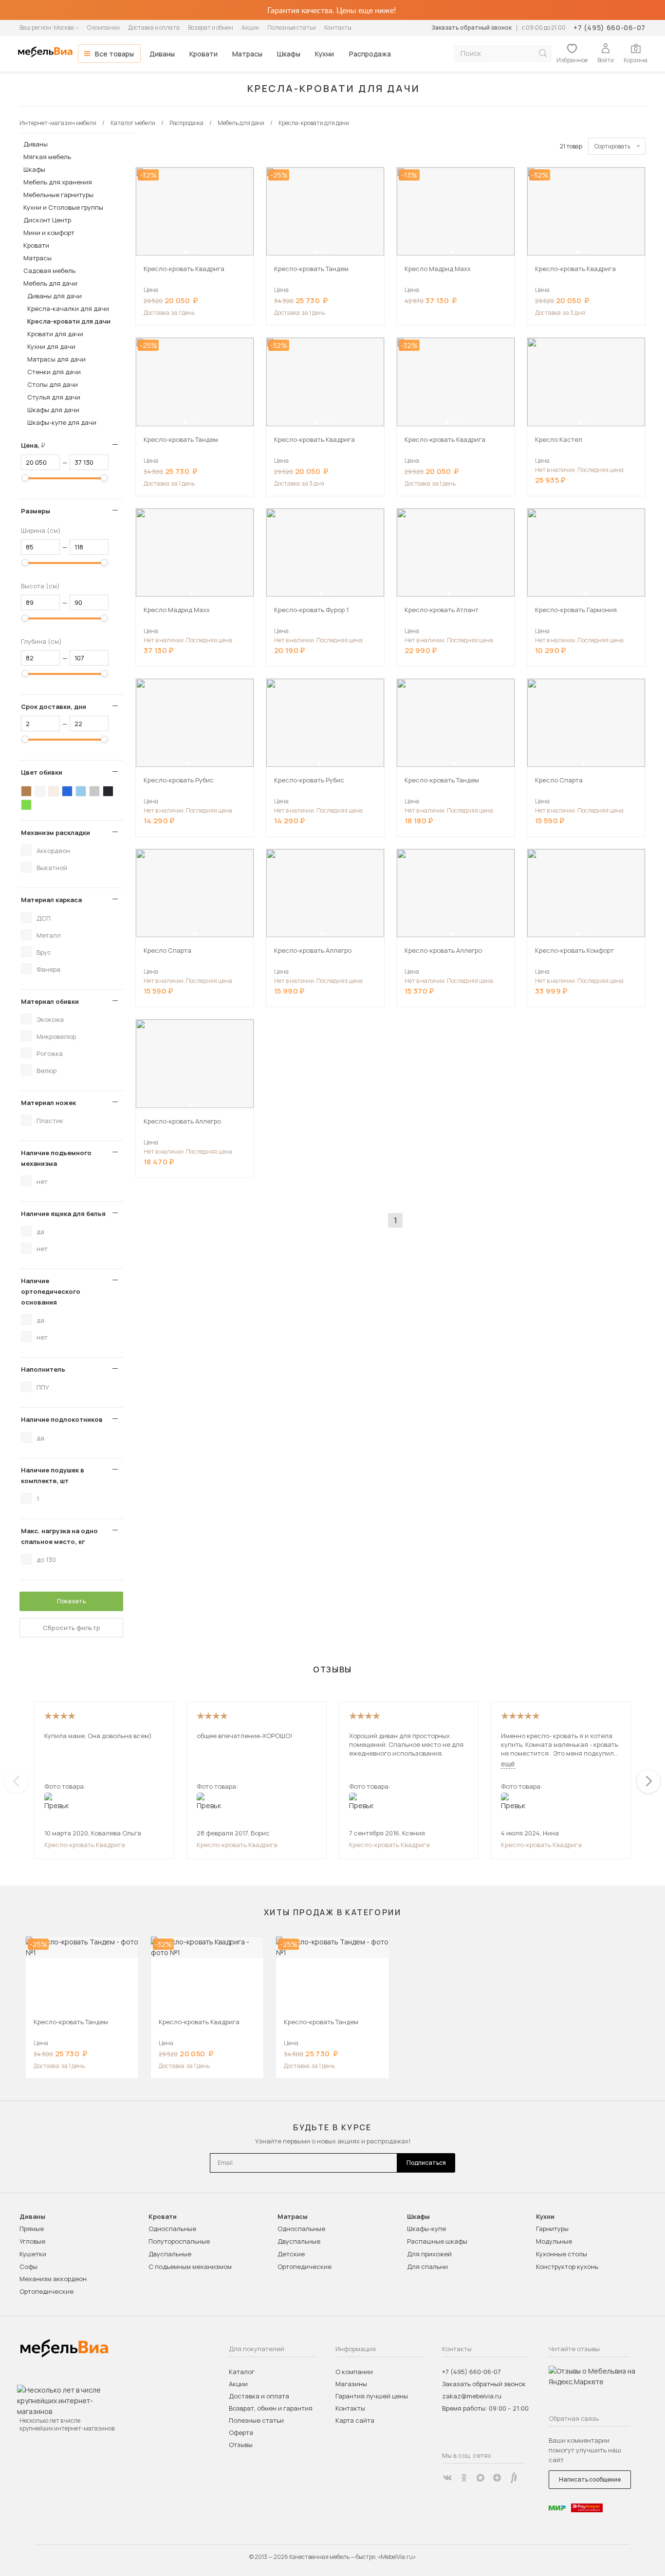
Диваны (162, 54)
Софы (28, 2267)
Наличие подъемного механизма (56, 1158)
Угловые (32, 2241)
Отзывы (241, 2445)
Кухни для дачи (51, 346)
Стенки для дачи (54, 372)
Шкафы (289, 54)
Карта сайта (355, 2420)
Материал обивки (50, 1001)
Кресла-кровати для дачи (69, 321)
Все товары (114, 54)
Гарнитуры (552, 2229)
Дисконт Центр (47, 220)
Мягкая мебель (47, 157)
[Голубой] (81, 791)
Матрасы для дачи (56, 359)
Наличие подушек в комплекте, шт (53, 1475)
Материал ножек (48, 1103)
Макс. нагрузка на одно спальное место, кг (59, 1536)
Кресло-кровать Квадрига (85, 1845)
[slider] (25, 478)
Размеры (36, 511)
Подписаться (426, 2163)
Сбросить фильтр (72, 1628)
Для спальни (427, 2267)
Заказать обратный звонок (471, 27)
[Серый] (94, 791)
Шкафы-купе (426, 2229)
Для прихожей (429, 2254)
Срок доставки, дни (54, 707)
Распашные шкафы (437, 2241)
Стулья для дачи (54, 397)
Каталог (242, 2372)
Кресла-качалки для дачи (68, 308)
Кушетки (33, 2254)
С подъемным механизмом (190, 2267)
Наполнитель (43, 1369)
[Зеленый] (26, 805)
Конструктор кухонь (567, 2267)
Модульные (554, 2241)
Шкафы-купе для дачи (62, 422)
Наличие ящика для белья (63, 1214)
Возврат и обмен (211, 27)
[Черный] (108, 791)
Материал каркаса (51, 900)
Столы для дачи (53, 384)
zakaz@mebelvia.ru (472, 2396)
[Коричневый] (26, 791)
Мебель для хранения (58, 182)
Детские (291, 2254)
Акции (250, 27)
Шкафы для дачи (53, 410)
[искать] (543, 53)
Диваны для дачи (55, 296)
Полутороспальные (179, 2241)
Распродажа (370, 54)
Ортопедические (46, 2291)
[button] (186, 252)
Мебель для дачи (50, 283)
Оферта (241, 2432)
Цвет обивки (42, 772)
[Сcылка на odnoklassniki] (464, 2478)
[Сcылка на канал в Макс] (480, 2478)
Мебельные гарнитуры (58, 195)
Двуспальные (170, 2254)
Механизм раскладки (55, 833)
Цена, (37, 445)
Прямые (32, 2229)
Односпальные (172, 2229)
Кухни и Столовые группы (63, 207)
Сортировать (612, 146)
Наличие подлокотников (62, 1419)
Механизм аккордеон (53, 2279)
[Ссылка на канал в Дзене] (497, 2478)
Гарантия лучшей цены (372, 2396)
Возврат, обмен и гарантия (271, 2408)
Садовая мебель (49, 271)
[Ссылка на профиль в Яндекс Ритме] (514, 2478)
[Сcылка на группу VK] (447, 2478)
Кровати (203, 54)
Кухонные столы (562, 2254)
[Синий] (67, 791)
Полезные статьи (292, 27)
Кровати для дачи (55, 334)
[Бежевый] (54, 791)
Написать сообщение (590, 2479)
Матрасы (247, 54)
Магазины (351, 2384)
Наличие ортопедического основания (51, 1291)
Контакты (338, 27)
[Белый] (40, 791)
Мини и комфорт (49, 233)
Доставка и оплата (154, 27)
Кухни (324, 54)
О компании (103, 27)
